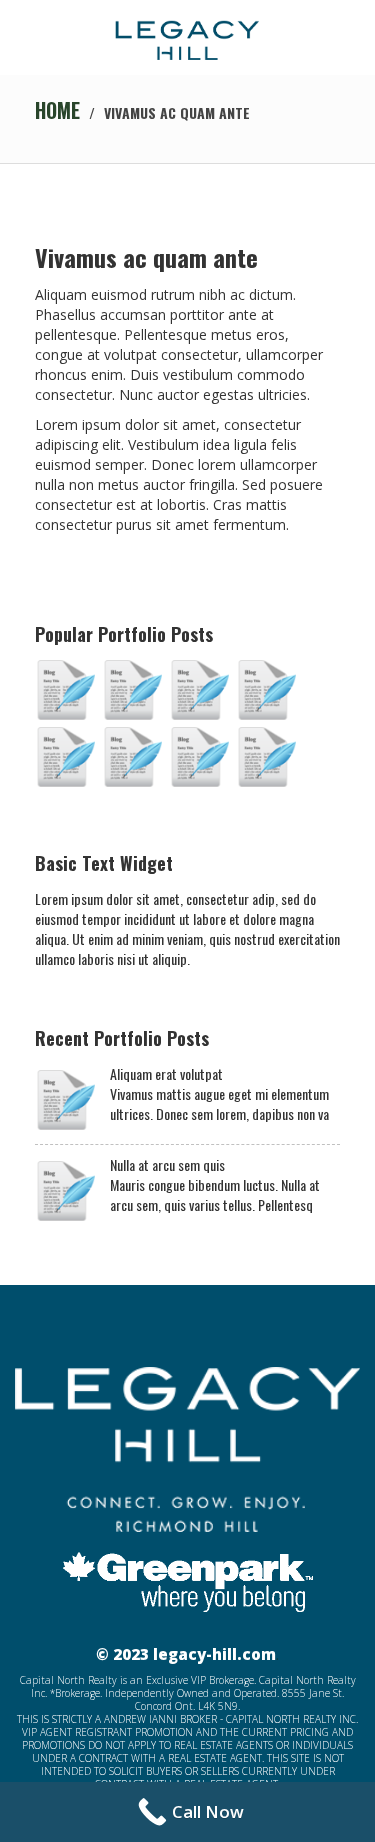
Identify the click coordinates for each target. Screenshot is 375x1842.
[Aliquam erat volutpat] (65, 690)
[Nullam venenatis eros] (266, 690)
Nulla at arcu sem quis (167, 1165)
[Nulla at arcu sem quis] (132, 690)
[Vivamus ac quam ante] (266, 757)
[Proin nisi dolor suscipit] (65, 757)
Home (57, 110)
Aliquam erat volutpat (166, 1074)
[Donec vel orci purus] (132, 757)
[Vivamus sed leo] (199, 757)
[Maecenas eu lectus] (199, 690)
